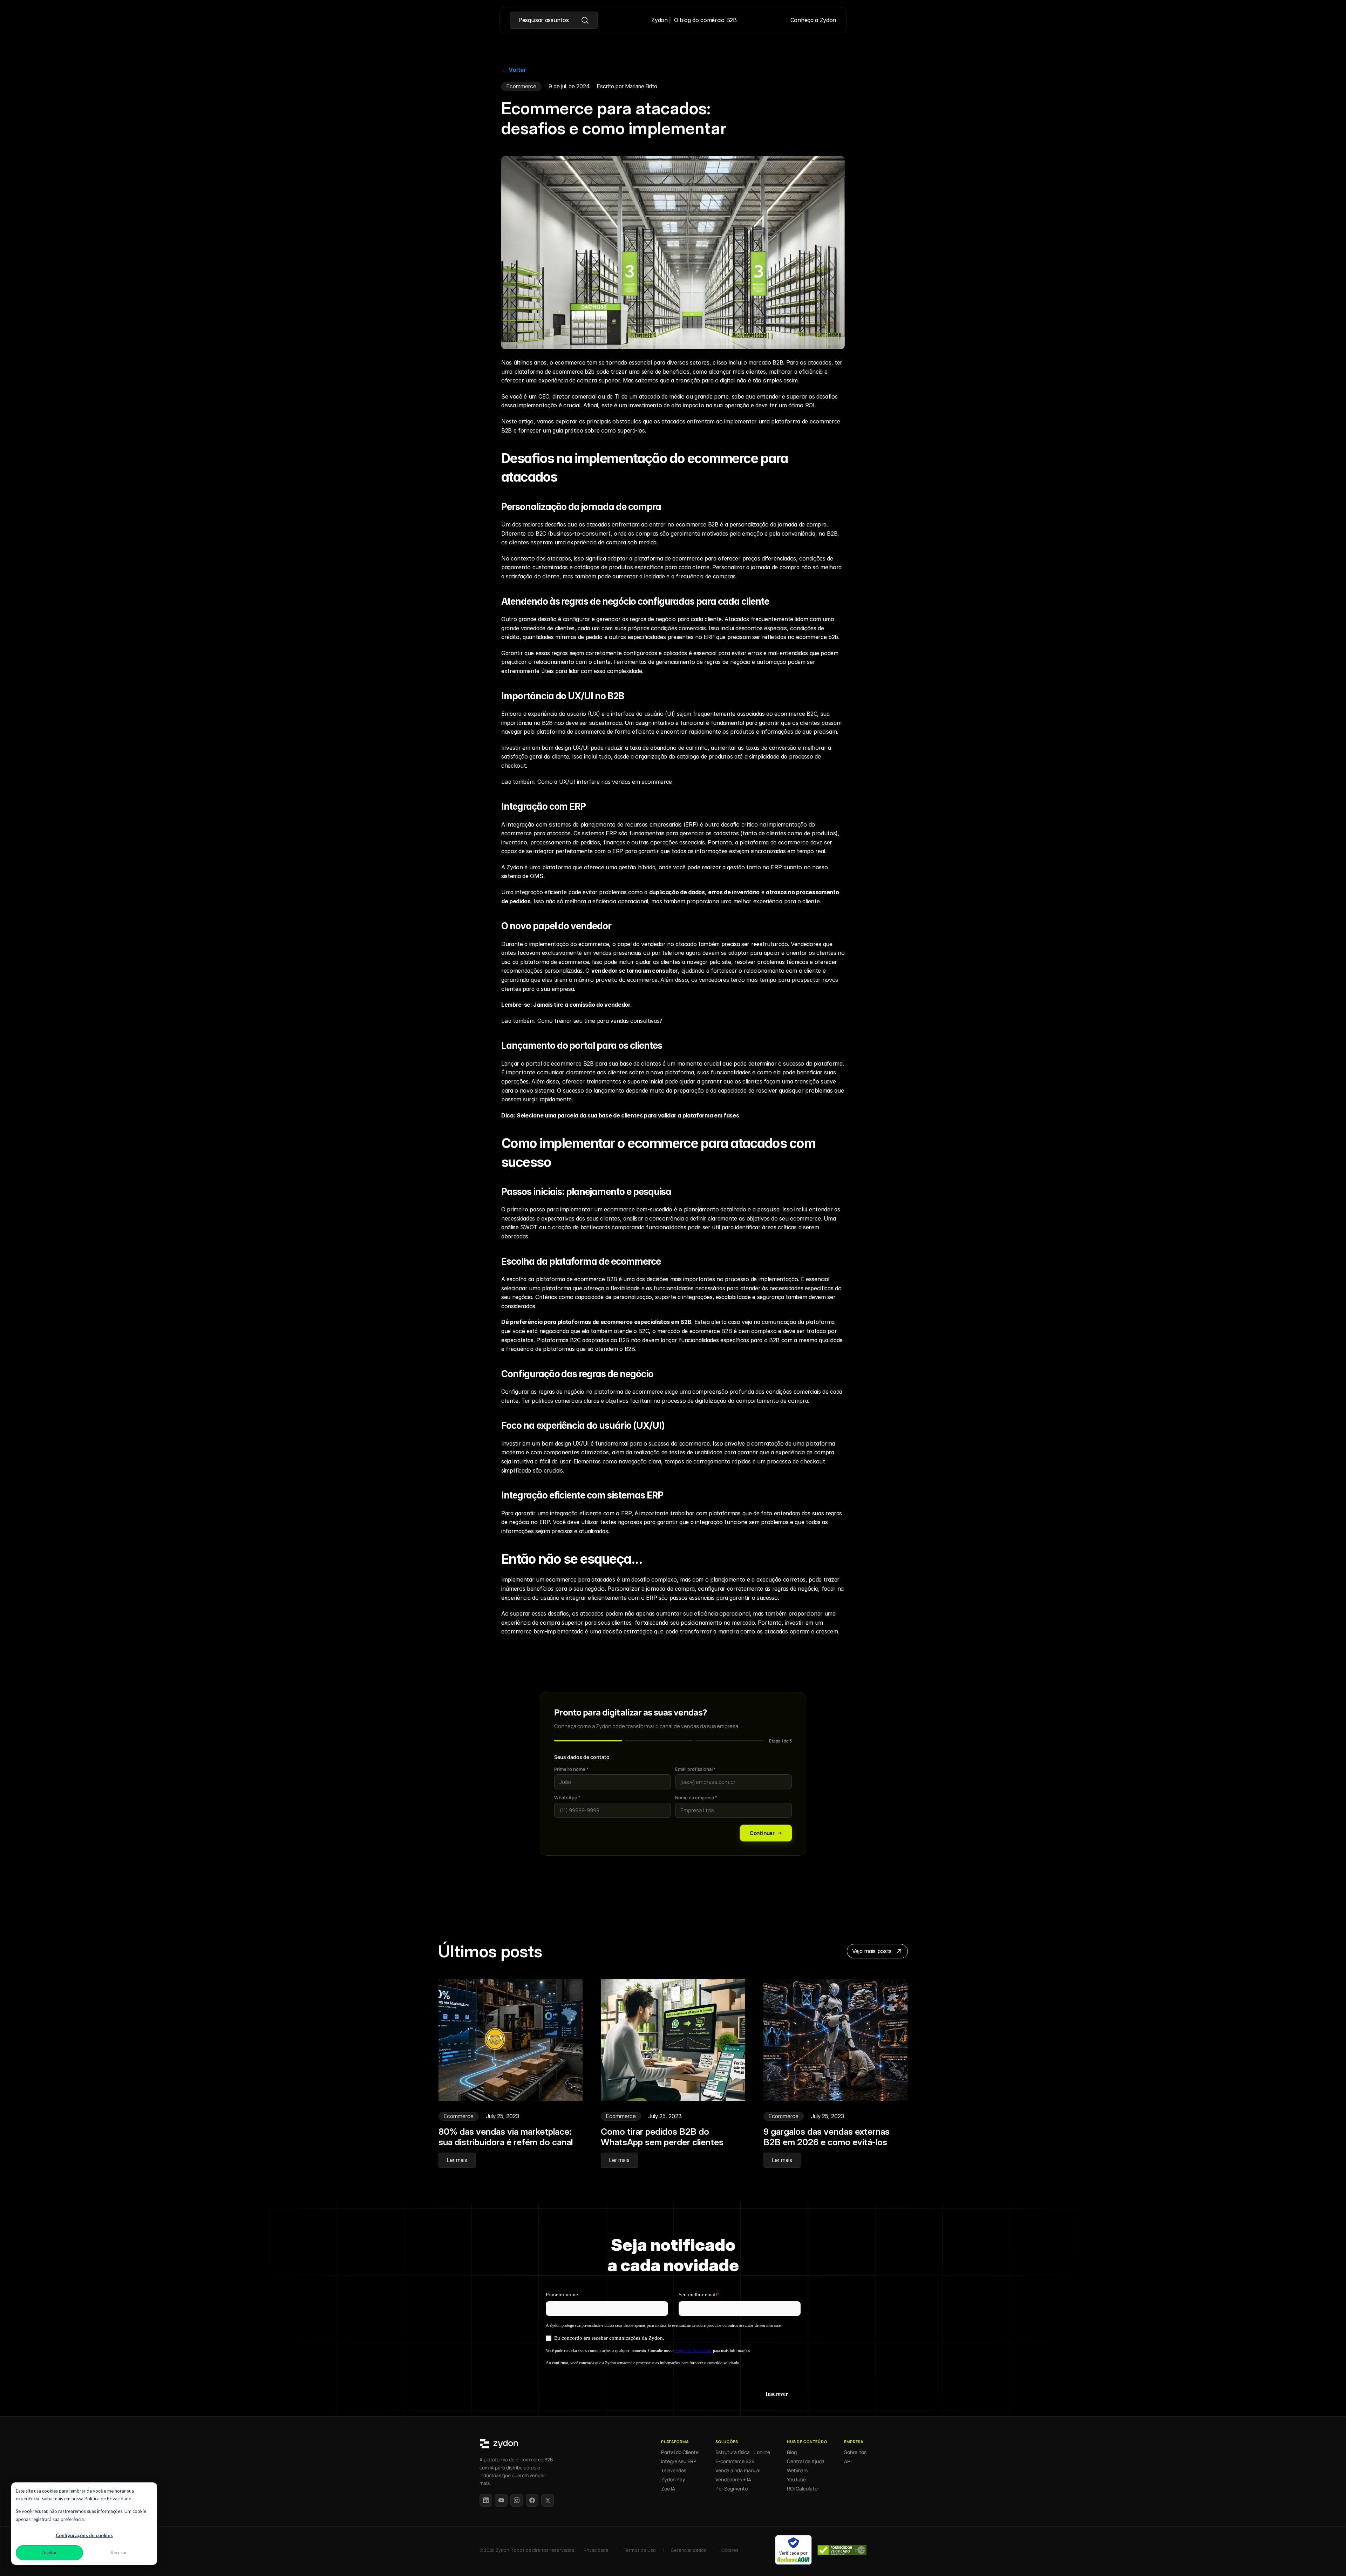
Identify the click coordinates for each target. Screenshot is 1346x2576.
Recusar (119, 2553)
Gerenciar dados (689, 2550)
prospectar (806, 980)
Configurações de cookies (84, 2535)
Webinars (797, 2470)
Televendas (674, 2470)
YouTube (796, 2480)
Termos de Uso (640, 2550)
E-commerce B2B (735, 2461)
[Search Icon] (553, 20)
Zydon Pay (673, 2480)
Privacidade (596, 2550)
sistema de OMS (522, 876)
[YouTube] (501, 2500)
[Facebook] (532, 2500)
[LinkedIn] (486, 2500)
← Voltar (514, 70)
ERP (709, 637)
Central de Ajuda (806, 2461)
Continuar (762, 1833)
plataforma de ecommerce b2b (554, 372)
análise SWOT (519, 1227)
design (644, 723)
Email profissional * (695, 1769)
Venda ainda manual (738, 2470)
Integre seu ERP (679, 2461)
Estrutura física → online (743, 2452)
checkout (813, 1461)
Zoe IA (668, 2489)
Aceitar (49, 2553)
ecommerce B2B (697, 524)
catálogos (587, 567)
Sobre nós (855, 2452)
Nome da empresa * (696, 1797)
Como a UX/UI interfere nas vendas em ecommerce (605, 782)
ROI (810, 405)
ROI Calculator (803, 2489)
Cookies (730, 2550)
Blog (792, 2452)
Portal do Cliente (680, 2452)
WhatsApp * (567, 1797)
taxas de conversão (771, 748)
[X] (548, 2500)
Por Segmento (732, 2489)
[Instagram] (517, 2500)
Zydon (515, 867)
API (848, 2461)
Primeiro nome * (571, 1769)
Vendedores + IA (733, 2480)
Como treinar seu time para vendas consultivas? (600, 1021)
